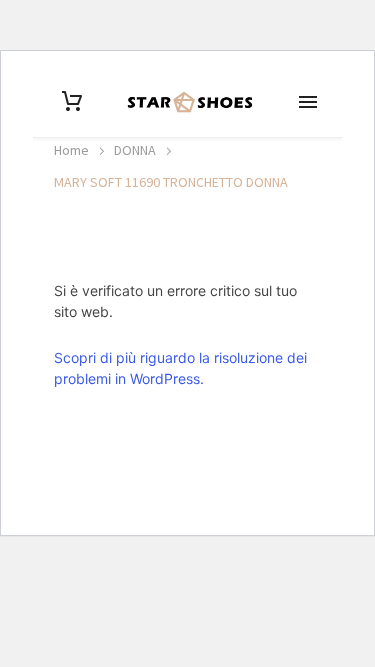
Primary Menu (308, 102)
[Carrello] (72, 101)
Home (71, 150)
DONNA (135, 150)
